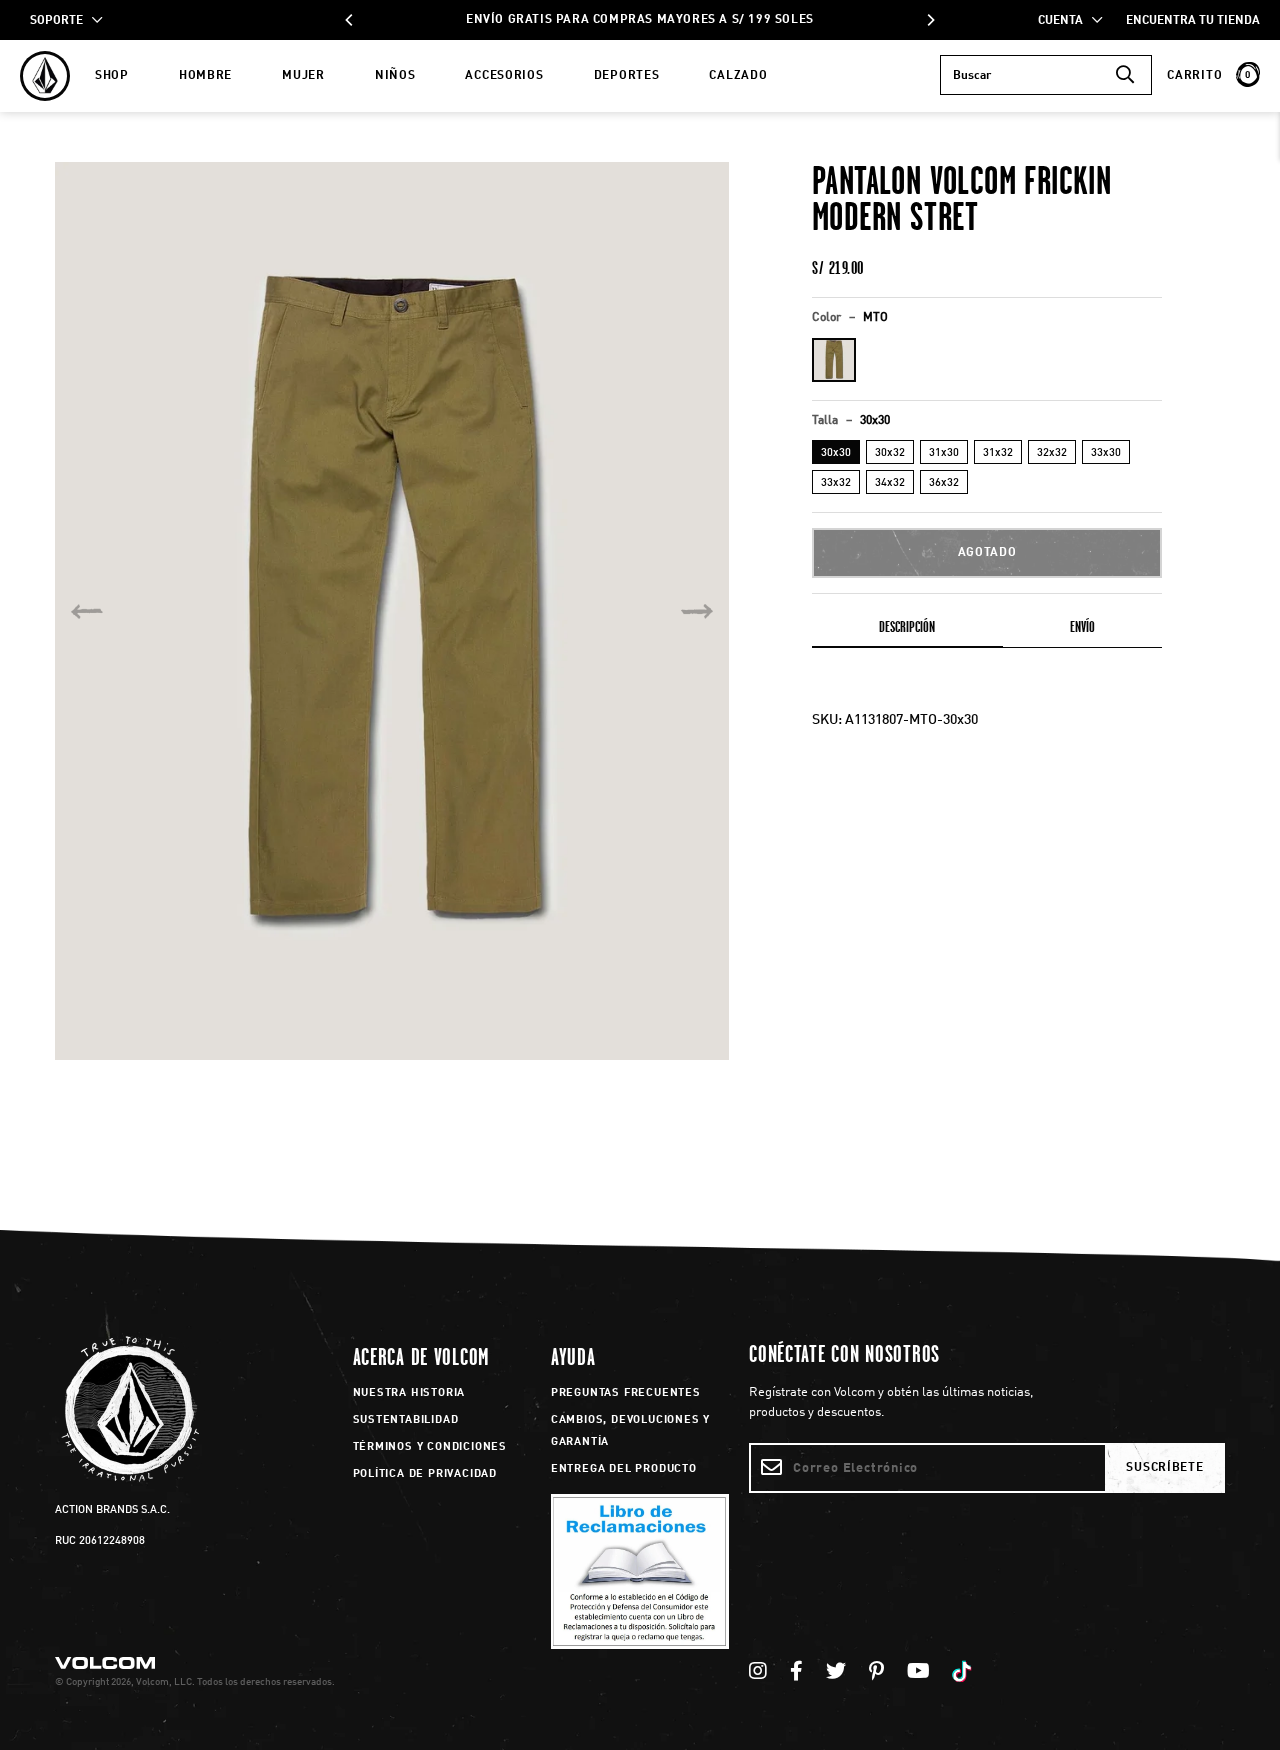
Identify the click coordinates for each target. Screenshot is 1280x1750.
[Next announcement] (930, 20)
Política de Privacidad (425, 1474)
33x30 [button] (1106, 453)
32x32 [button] (1052, 453)
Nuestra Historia (409, 1393)
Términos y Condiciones (430, 1447)
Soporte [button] (61, 21)
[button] (834, 360)
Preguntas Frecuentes (626, 1393)
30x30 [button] (836, 453)
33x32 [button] (836, 483)
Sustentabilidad (406, 1420)
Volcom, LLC (164, 1682)
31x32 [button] (998, 453)
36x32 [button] (944, 483)
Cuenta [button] (1065, 21)
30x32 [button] (890, 453)
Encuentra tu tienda (1193, 21)
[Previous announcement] (350, 20)
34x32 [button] (890, 483)
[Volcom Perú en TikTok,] (964, 1673)
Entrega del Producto (624, 1469)
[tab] (907, 631)
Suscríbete (1164, 1468)
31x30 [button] (944, 453)
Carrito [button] (1209, 76)
